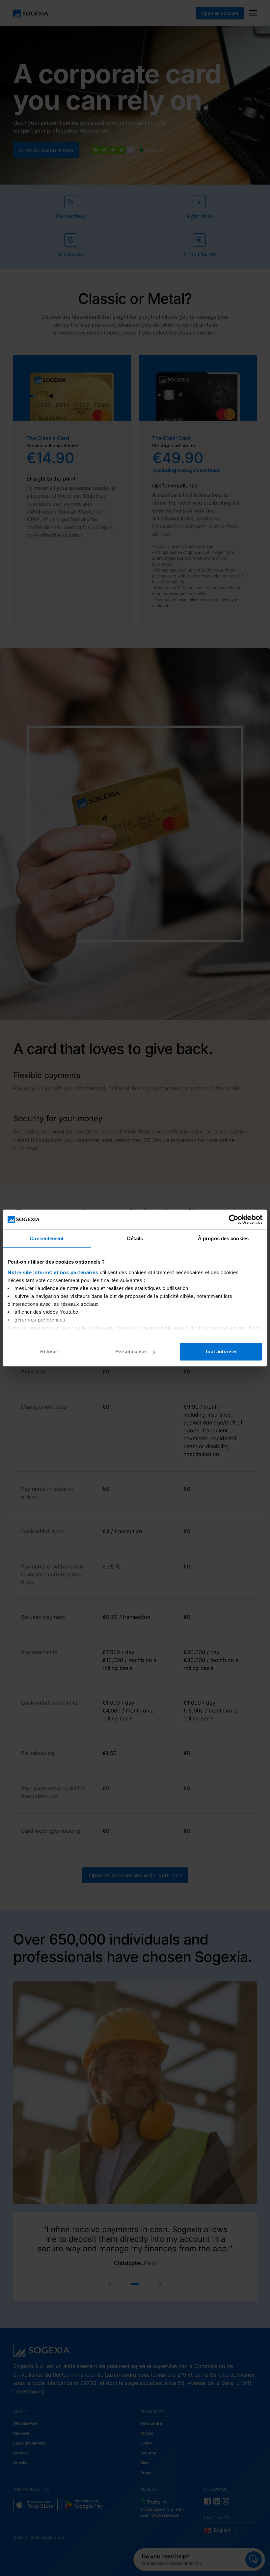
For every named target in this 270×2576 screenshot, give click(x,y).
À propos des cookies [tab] (223, 1238)
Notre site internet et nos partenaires (53, 1272)
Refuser (49, 1351)
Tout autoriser (221, 1351)
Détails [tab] (135, 1238)
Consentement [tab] (47, 1238)
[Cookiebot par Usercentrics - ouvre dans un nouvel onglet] (234, 1219)
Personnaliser (131, 1351)
